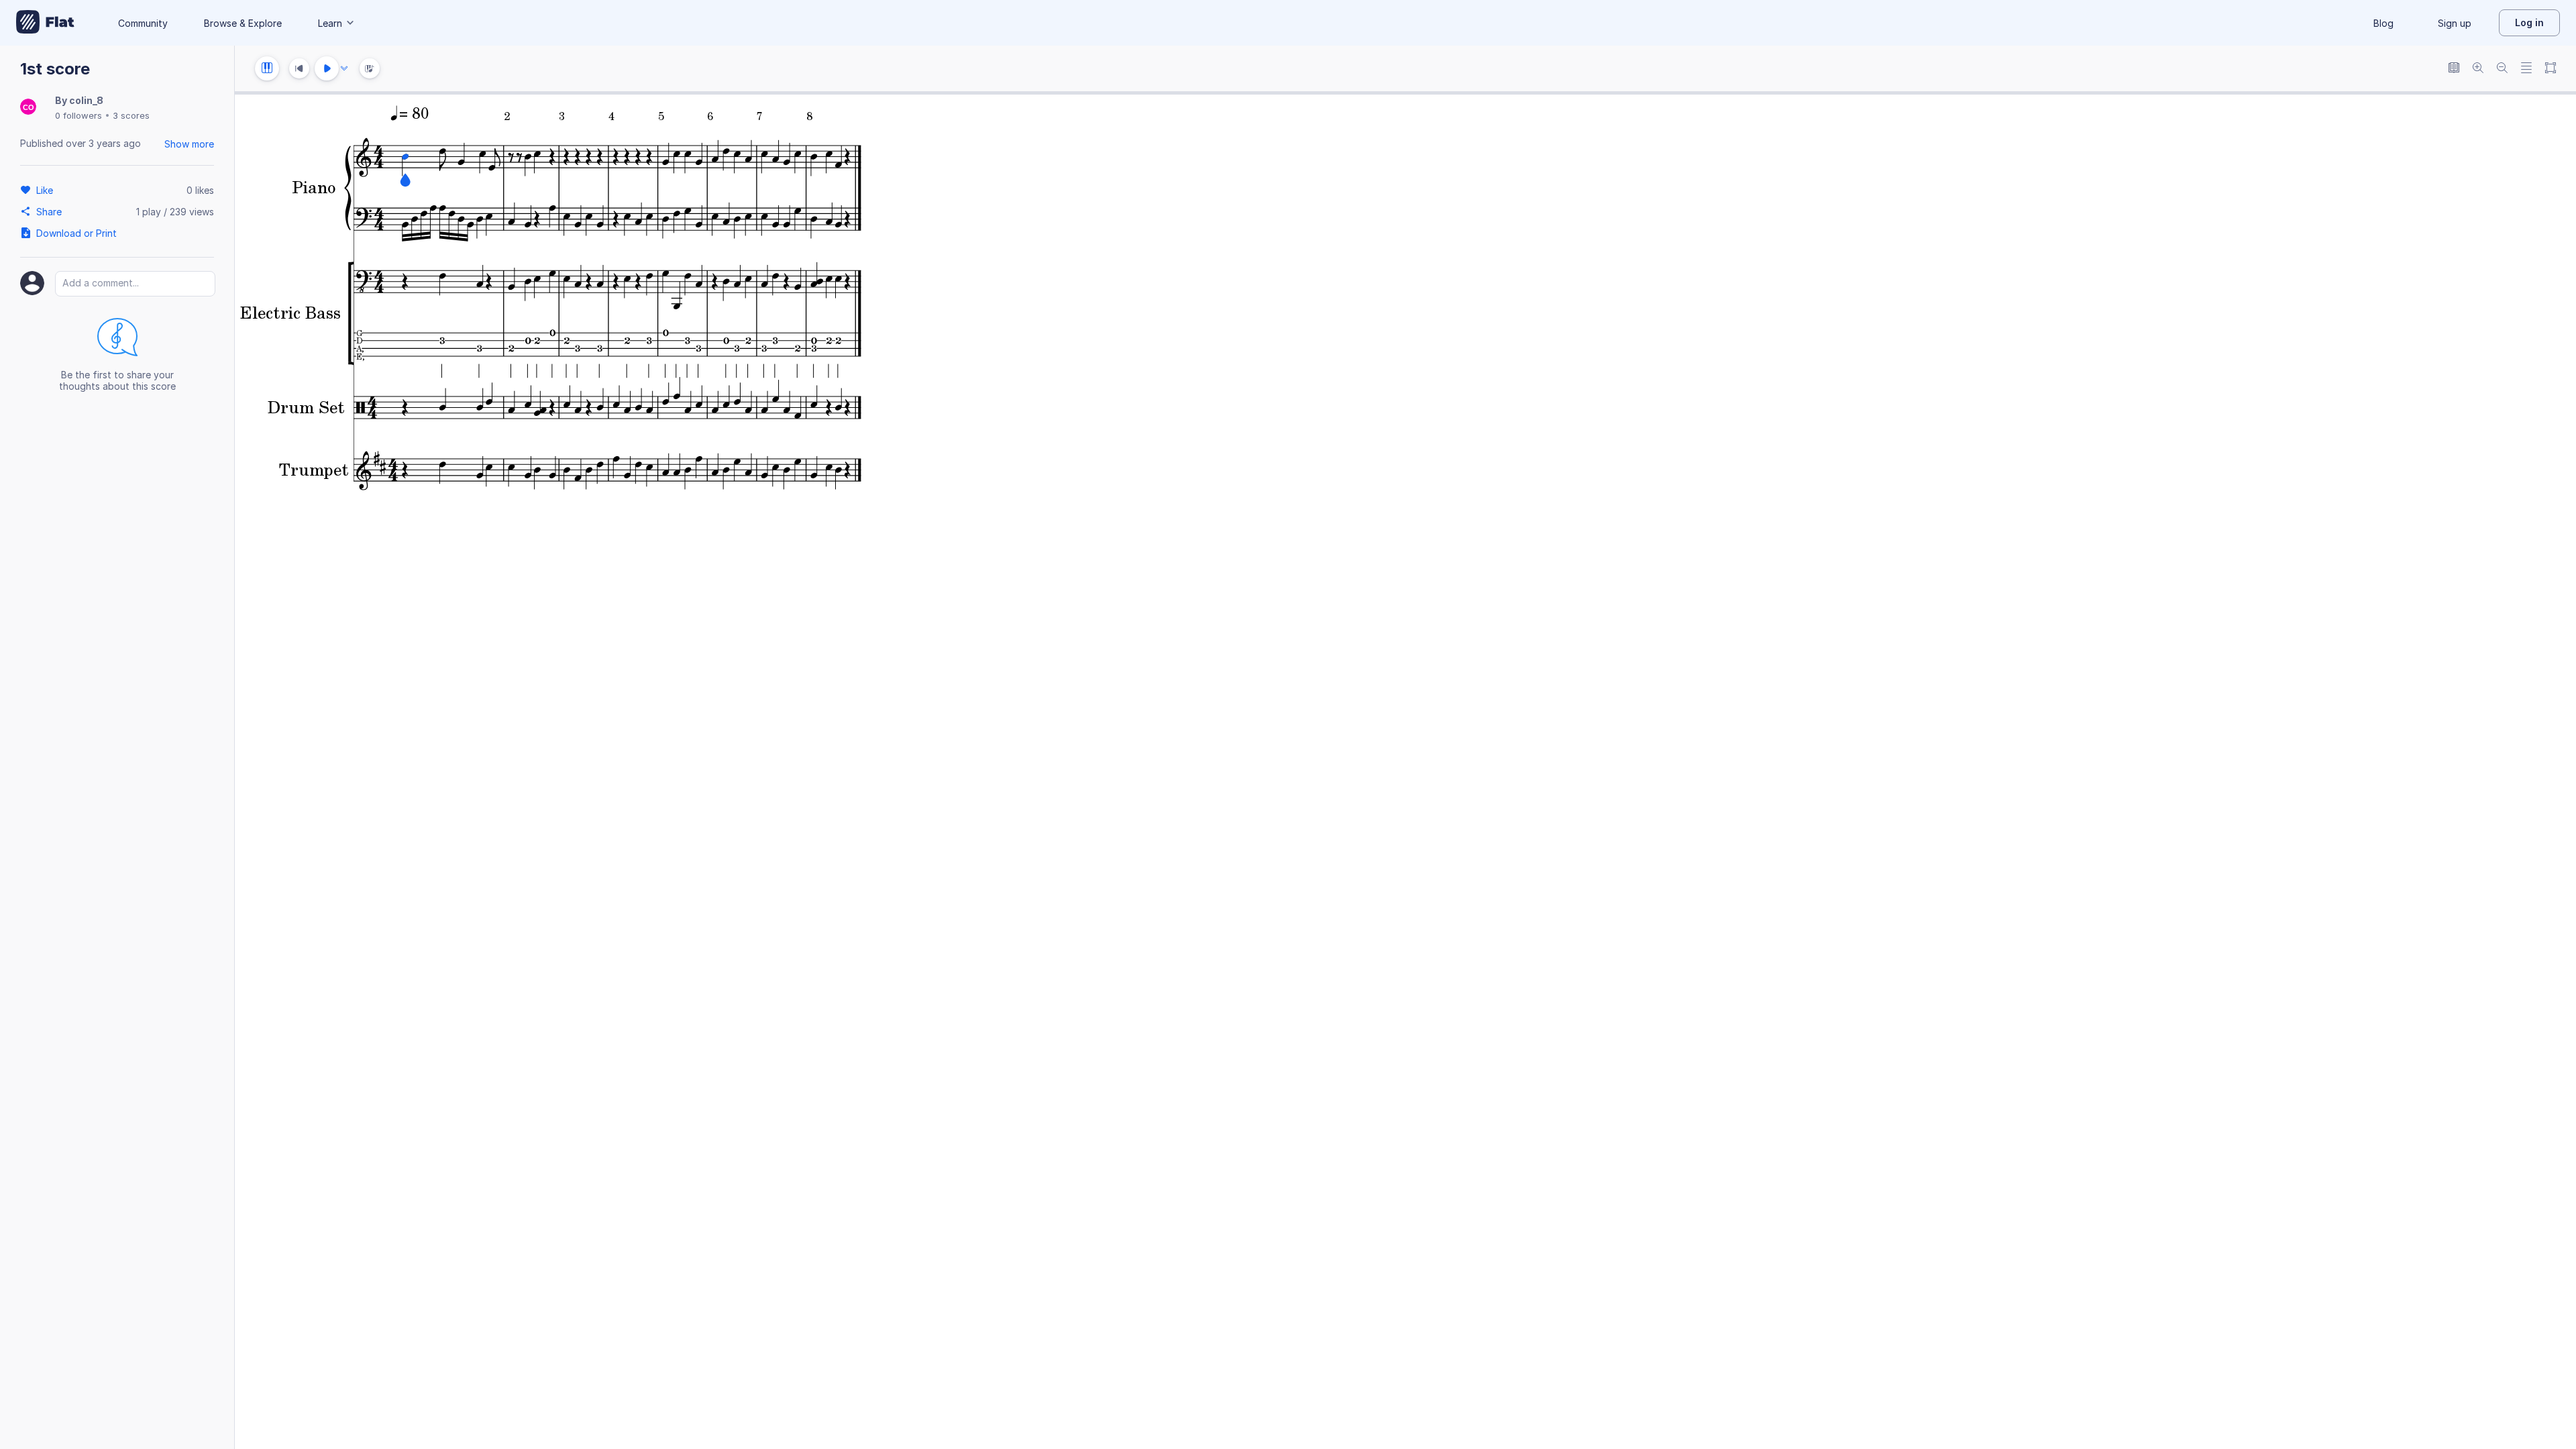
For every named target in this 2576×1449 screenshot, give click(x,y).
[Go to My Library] (45, 23)
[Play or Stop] (327, 68)
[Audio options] (344, 68)
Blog (2383, 23)
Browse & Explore (243, 23)
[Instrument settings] (267, 68)
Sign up (2455, 23)
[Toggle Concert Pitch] (2454, 69)
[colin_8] (28, 108)
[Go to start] (299, 68)
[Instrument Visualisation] (370, 68)
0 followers (78, 115)
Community (143, 23)
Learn (330, 23)
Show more (189, 144)
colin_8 (86, 100)
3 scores (131, 115)
